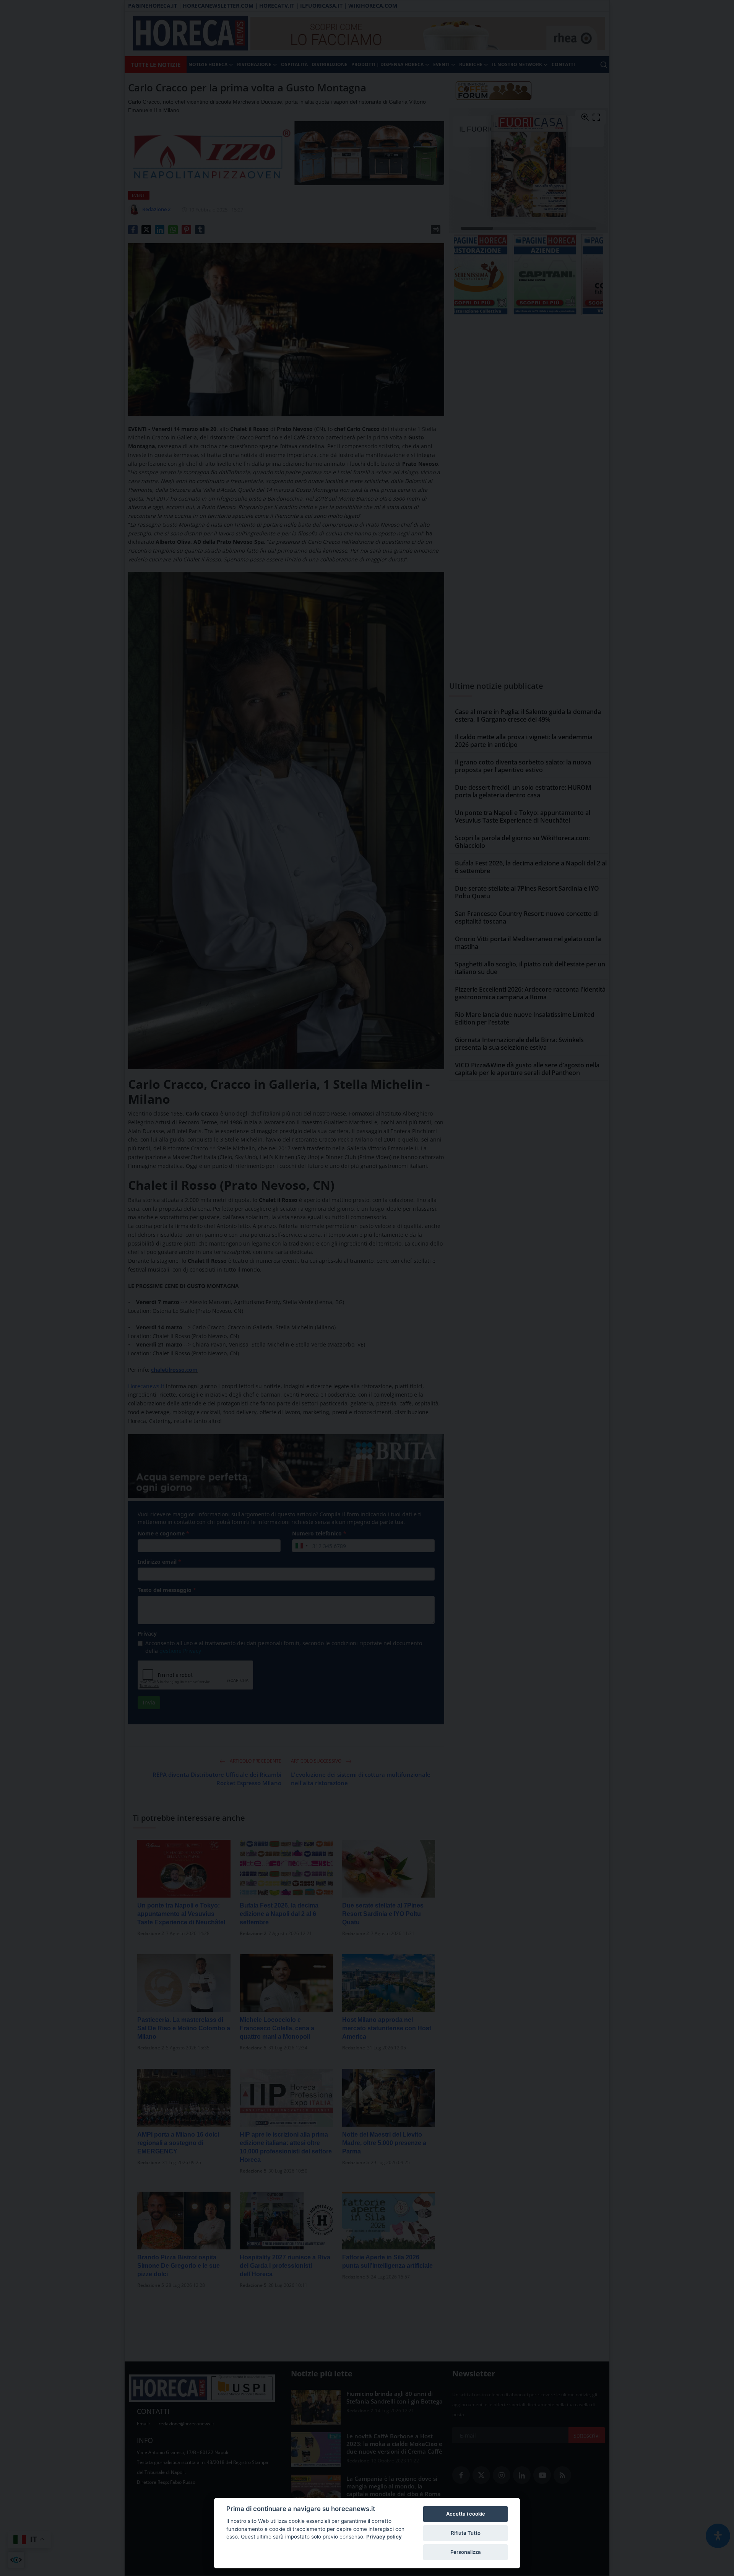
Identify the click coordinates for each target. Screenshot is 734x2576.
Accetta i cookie (466, 2514)
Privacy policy (384, 2537)
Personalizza (466, 2552)
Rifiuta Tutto (466, 2533)
